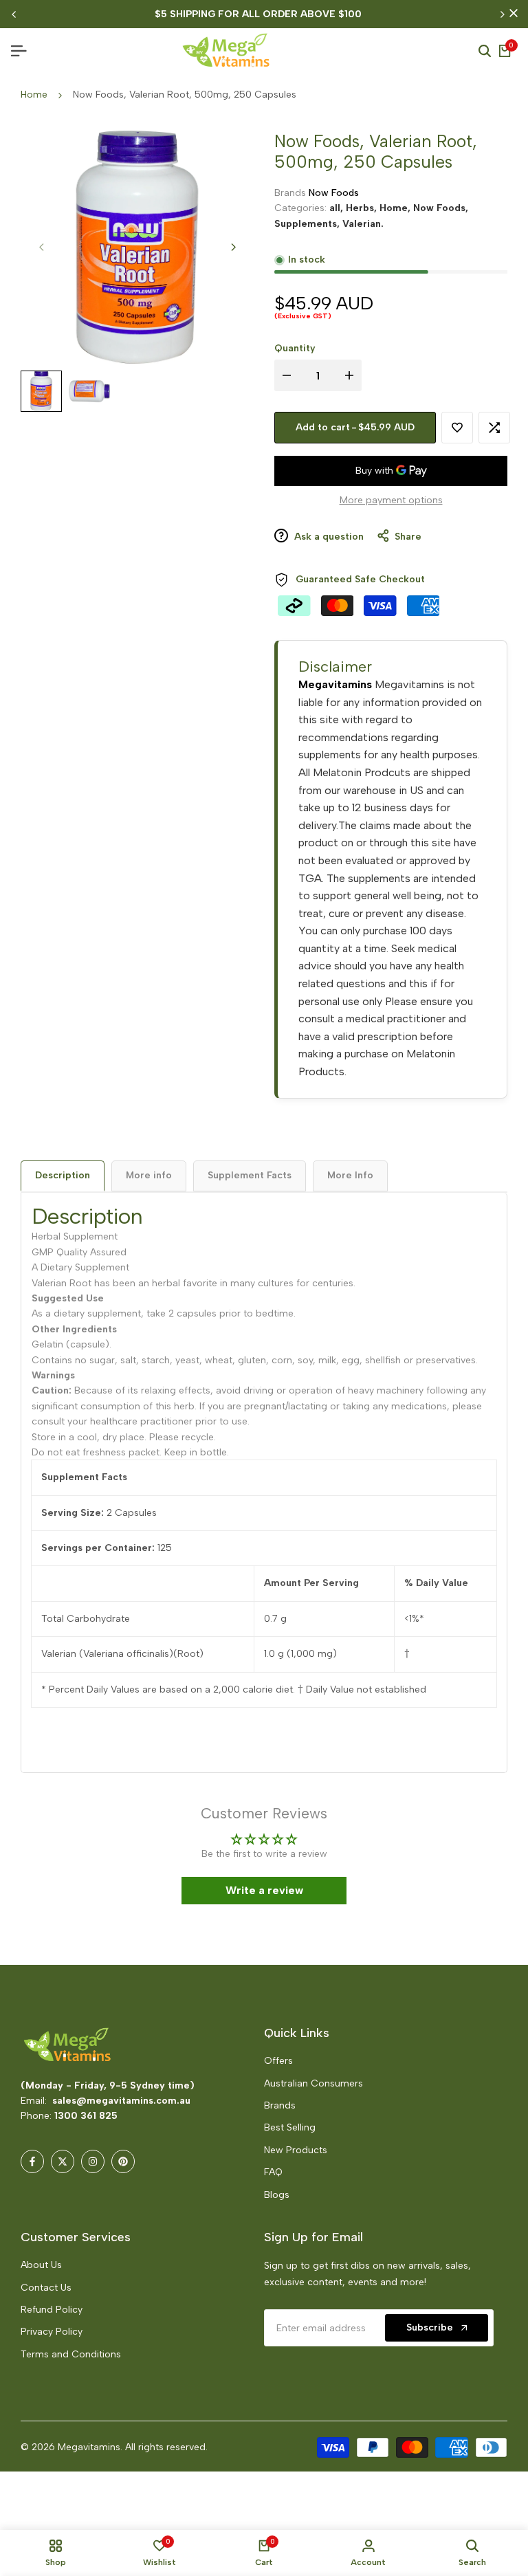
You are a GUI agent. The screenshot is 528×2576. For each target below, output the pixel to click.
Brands (280, 2105)
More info (149, 1175)
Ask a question (328, 537)
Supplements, (308, 224)
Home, (396, 208)
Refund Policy (52, 2310)
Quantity (295, 348)
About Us (41, 2265)
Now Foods (334, 193)
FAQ (273, 2172)
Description (63, 1175)
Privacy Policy (52, 2332)
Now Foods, (441, 208)
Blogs (277, 2195)
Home (34, 95)
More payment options (391, 500)
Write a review (264, 1890)
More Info (350, 1175)
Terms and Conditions (71, 2354)
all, (338, 208)
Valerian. (363, 224)
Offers (278, 2061)
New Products (296, 2150)
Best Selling (290, 2127)
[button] (274, 2447)
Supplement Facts (250, 1175)
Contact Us (46, 2288)
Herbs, (363, 208)
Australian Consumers (313, 2083)
